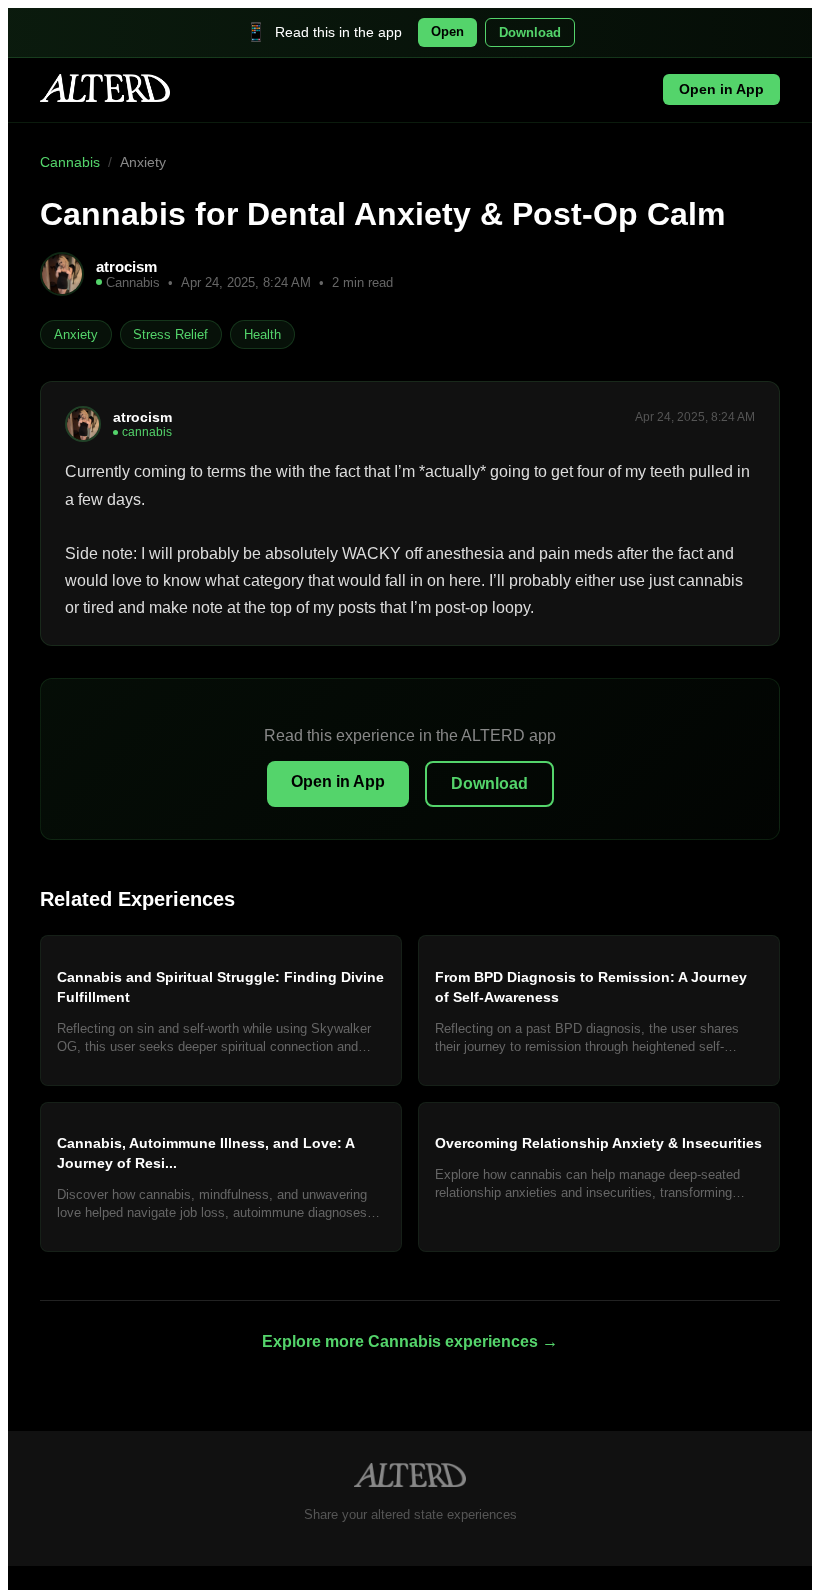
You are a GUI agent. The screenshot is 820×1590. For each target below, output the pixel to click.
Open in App (721, 89)
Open (447, 31)
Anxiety (143, 162)
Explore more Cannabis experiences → (410, 1341)
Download (530, 32)
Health (262, 334)
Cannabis (70, 162)
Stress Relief (170, 334)
